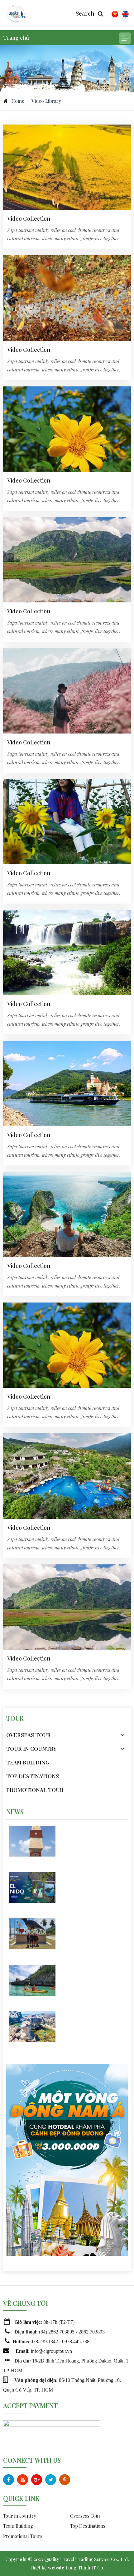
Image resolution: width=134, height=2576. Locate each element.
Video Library (46, 101)
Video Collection (29, 218)
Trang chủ (16, 37)
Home (18, 101)
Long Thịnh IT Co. (85, 2568)
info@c (38, 2351)
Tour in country (20, 2516)
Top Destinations (88, 2526)
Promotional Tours (23, 2536)
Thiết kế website (47, 2568)
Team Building (18, 2526)
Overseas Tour (85, 2516)
